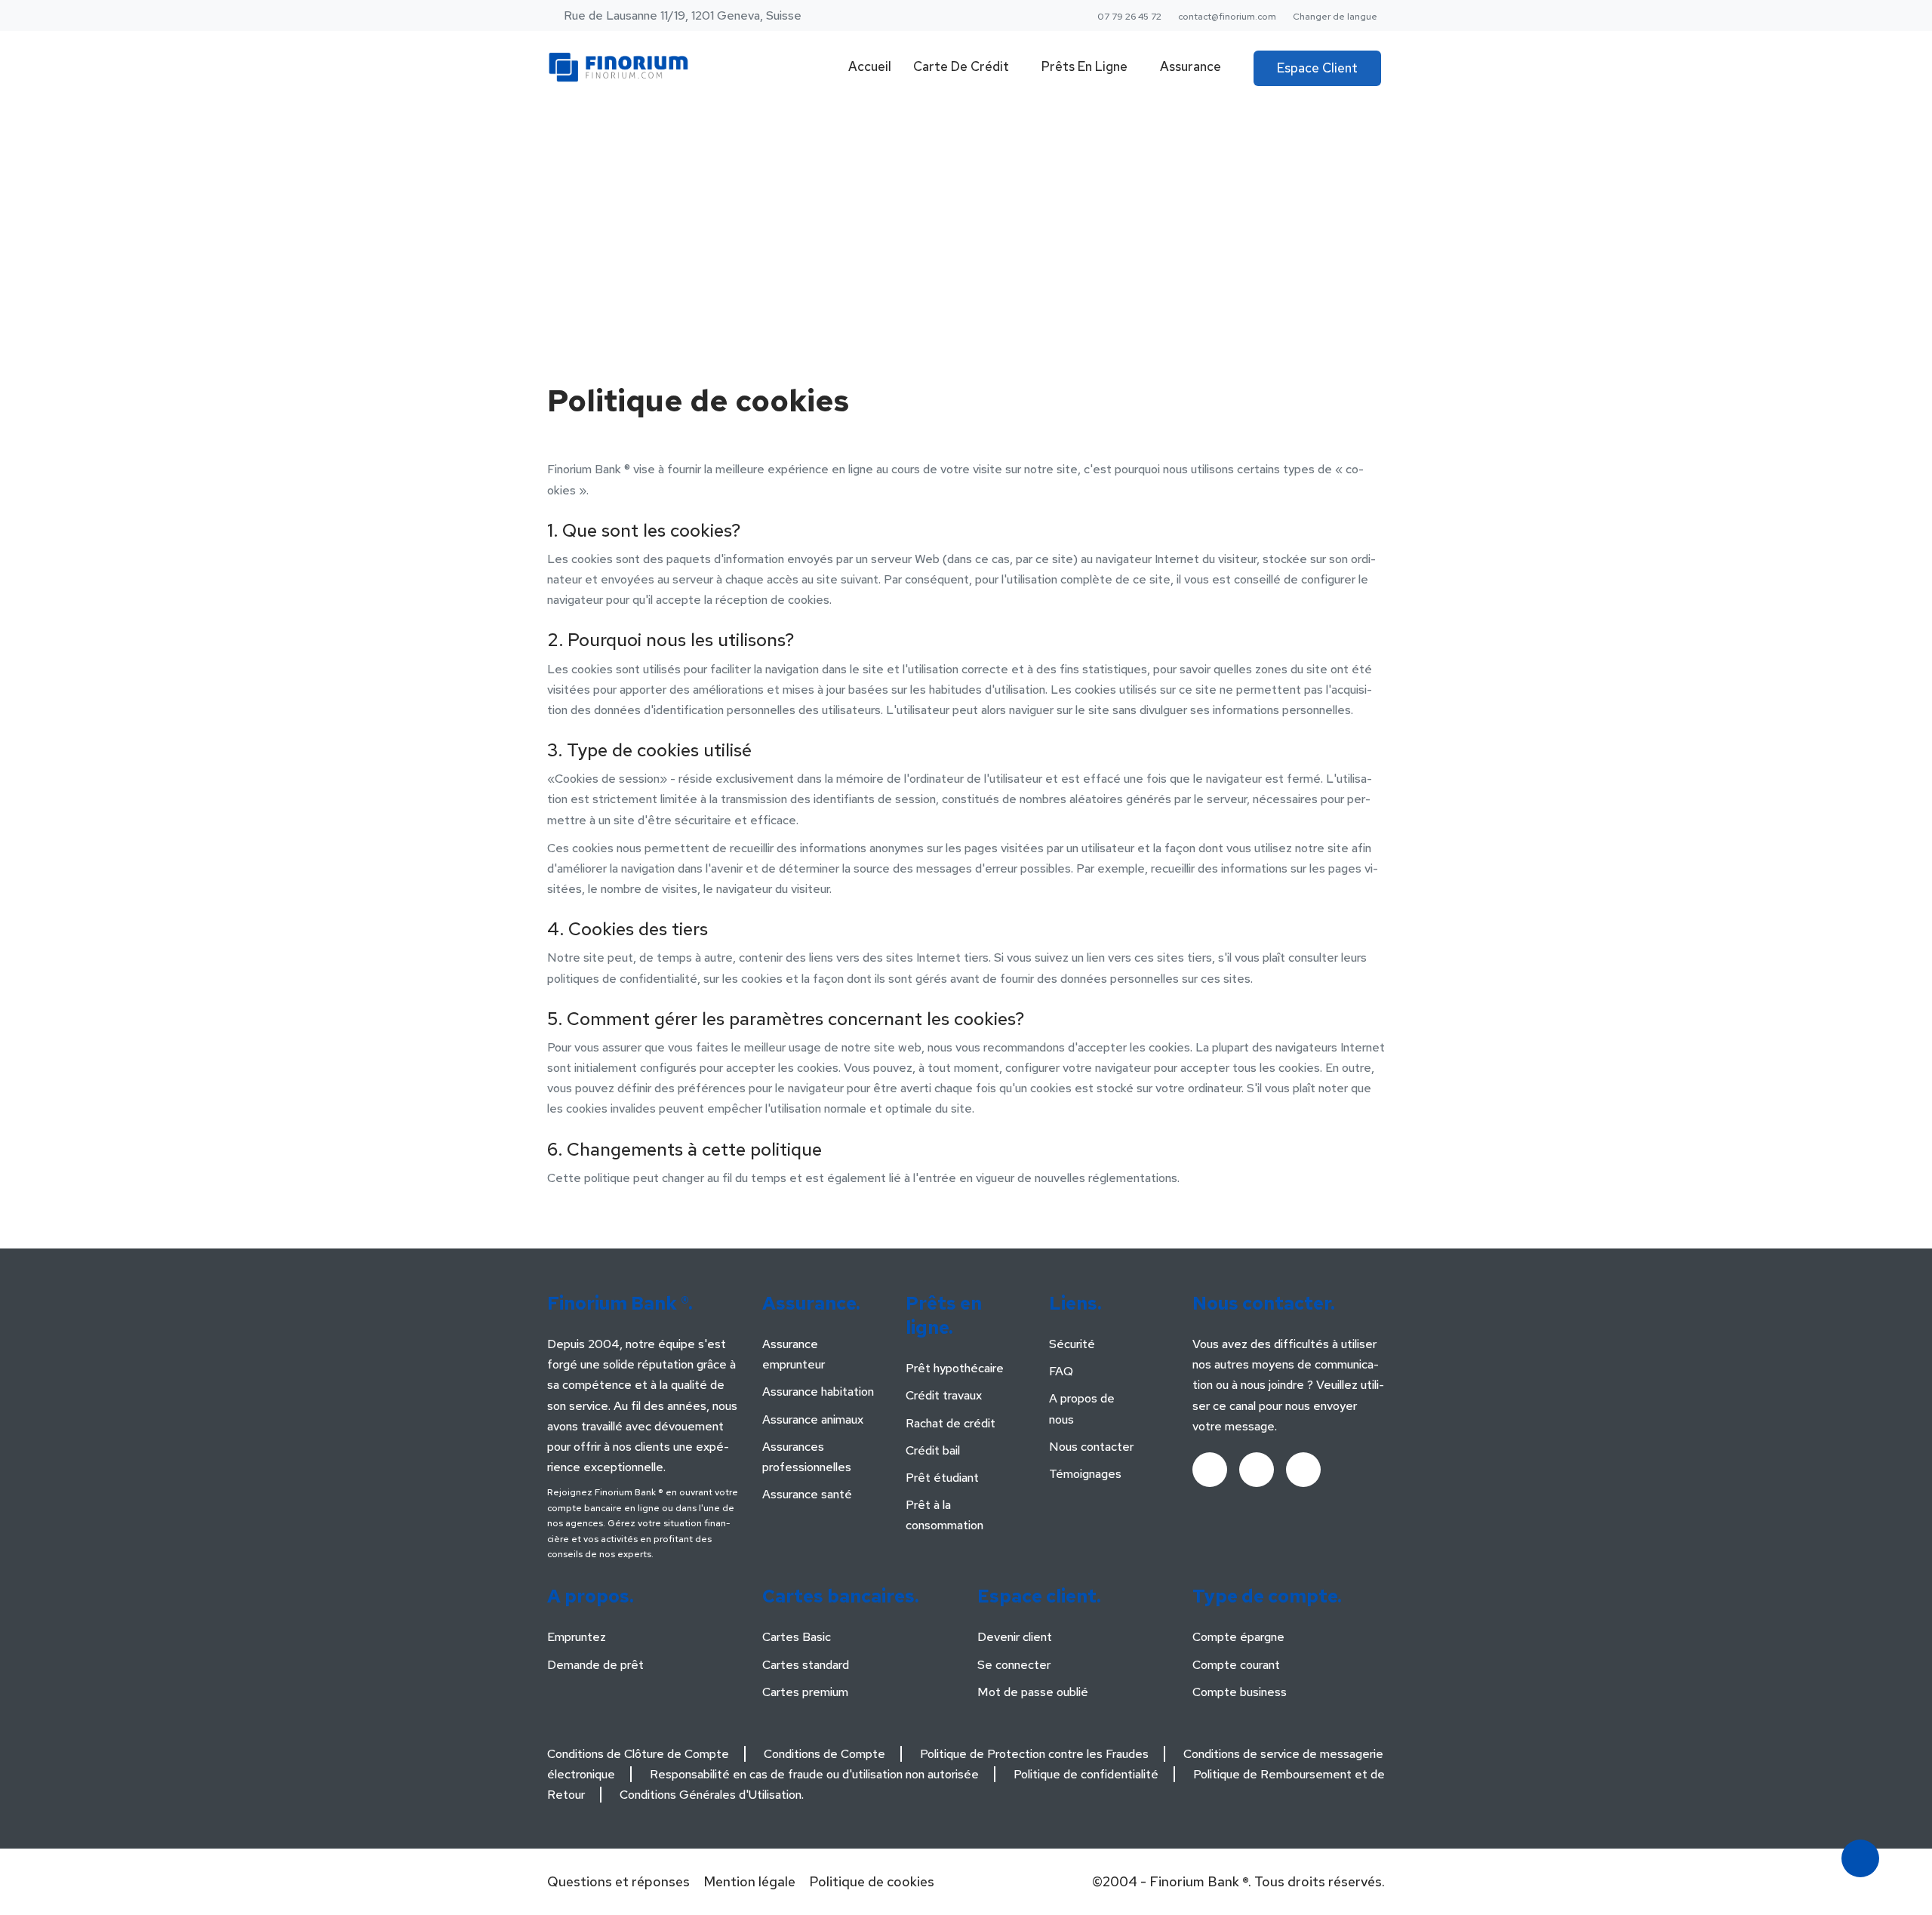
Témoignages (1085, 1474)
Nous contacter (1091, 1447)
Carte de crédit (961, 66)
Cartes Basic (797, 1637)
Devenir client (1015, 1637)
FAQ (1061, 1371)
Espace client (1317, 68)
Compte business (1240, 1692)
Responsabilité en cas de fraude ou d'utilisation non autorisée (814, 1774)
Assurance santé (807, 1494)
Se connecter (1014, 1665)
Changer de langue (1335, 17)
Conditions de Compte (824, 1754)
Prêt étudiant (942, 1478)
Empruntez (577, 1637)
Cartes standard (806, 1665)
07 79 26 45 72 (1129, 17)
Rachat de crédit (951, 1423)
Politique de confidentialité (1086, 1774)
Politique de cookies (872, 1881)
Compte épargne (1238, 1637)
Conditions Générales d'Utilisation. (712, 1795)
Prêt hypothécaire (955, 1368)
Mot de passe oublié (1033, 1692)
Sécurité (1072, 1344)
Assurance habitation (818, 1392)
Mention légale (749, 1881)
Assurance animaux (813, 1419)
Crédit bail (933, 1450)
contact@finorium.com (1227, 17)
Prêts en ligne (1084, 66)
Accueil (870, 66)
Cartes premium (805, 1692)
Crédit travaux (944, 1395)
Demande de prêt (595, 1665)
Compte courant (1236, 1665)
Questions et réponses (618, 1881)
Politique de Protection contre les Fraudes (1034, 1754)
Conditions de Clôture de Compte (638, 1754)
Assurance (1191, 66)
